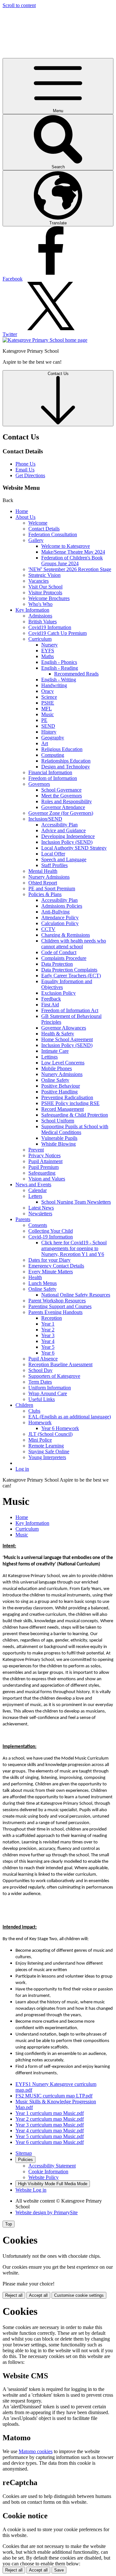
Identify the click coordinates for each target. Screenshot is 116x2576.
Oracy (48, 691)
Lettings (49, 1057)
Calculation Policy (60, 923)
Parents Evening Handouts (55, 1312)
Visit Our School (45, 587)
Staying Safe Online (49, 1451)
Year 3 (48, 1335)
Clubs (34, 1411)
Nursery (49, 645)
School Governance (61, 790)
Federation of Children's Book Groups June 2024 (72, 561)
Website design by (47, 2212)
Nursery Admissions (49, 877)
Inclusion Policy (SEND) (67, 842)
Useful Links (42, 1399)
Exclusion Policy (58, 993)
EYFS (48, 651)
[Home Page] (45, 340)
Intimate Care (55, 1051)
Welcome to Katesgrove (66, 546)
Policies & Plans (45, 894)
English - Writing (59, 680)
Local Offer (53, 854)
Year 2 (48, 1330)
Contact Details (44, 529)
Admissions (40, 616)
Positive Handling (59, 1092)
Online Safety (55, 1080)
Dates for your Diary (49, 1260)
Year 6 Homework (60, 1428)
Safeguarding (42, 1173)
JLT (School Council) (50, 1434)
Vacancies (39, 581)
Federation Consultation (53, 534)
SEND (48, 726)
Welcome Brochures (49, 598)
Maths (48, 656)
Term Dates (40, 1382)
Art (45, 743)
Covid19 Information (50, 627)
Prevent (36, 1150)
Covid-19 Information (51, 1237)
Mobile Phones (57, 1068)
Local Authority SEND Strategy (74, 848)
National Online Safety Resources (76, 1295)
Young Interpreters (47, 1457)
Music (48, 714)
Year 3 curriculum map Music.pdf (50, 2125)
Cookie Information (48, 2171)
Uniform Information (50, 1388)
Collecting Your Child (51, 1231)
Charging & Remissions (66, 935)
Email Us (25, 470)
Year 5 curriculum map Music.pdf (50, 2136)
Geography (53, 738)
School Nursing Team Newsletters (76, 1202)
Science (49, 697)
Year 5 (48, 1347)
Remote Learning (46, 1446)
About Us (25, 517)
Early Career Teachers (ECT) (71, 976)
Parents (23, 1219)
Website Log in (31, 2190)
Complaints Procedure (64, 958)
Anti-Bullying (55, 912)
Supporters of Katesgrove (54, 1376)
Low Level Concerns (63, 1063)
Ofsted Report (43, 883)
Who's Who (40, 604)
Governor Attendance (63, 807)
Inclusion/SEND (45, 819)
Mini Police (40, 1440)
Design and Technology (66, 767)
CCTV (48, 929)
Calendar (38, 1190)
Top (9, 2224)
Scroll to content (19, 5)
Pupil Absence (43, 1359)
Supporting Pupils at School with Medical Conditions (75, 1129)
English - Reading (60, 668)
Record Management (63, 1109)
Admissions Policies (62, 906)
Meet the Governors (62, 796)
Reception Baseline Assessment (60, 1364)
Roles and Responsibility (67, 801)
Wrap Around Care (48, 1393)
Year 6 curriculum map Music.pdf (50, 2142)
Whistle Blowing (58, 1144)
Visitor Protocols (45, 592)
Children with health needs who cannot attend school (74, 944)
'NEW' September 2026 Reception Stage (70, 569)
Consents (38, 1225)
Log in (22, 1469)
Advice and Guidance (63, 830)
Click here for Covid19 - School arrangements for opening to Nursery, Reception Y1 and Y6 (74, 1248)
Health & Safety (58, 1034)
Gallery (36, 540)
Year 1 (48, 1324)
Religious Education (62, 749)
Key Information (32, 610)
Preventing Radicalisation (67, 1097)
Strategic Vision (44, 575)
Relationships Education (66, 761)
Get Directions (30, 475)
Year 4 (48, 1341)
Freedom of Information (53, 778)
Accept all (38, 2295)
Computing (53, 755)
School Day (40, 1370)
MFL (47, 709)
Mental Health (43, 871)
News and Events (33, 1184)
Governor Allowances (64, 1028)
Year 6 (48, 1353)
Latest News (41, 1208)
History (49, 732)
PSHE (48, 703)
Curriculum (40, 639)
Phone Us (25, 464)
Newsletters (40, 1214)
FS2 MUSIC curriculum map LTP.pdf (54, 2096)
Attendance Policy (60, 918)
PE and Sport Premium (52, 888)
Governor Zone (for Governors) (61, 813)
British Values (43, 622)
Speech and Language (64, 859)
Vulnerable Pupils (59, 1138)
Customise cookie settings (79, 2295)
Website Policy (43, 2177)
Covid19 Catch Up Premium (58, 633)
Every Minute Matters (51, 1272)
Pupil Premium (43, 1167)
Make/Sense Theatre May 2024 (73, 552)
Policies (25, 2160)
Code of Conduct (59, 952)
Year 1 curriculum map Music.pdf (50, 2113)
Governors (39, 784)
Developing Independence (68, 836)
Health (35, 1277)
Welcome (38, 523)
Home (22, 511)
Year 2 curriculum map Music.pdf (50, 2119)
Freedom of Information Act (70, 1010)
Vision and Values (47, 1179)
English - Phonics (59, 662)
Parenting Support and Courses (60, 1306)
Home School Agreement (67, 1039)
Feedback (51, 999)
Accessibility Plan (59, 825)
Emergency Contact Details (56, 1266)
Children (24, 1405)
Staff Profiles (54, 865)
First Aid (50, 1005)
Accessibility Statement (52, 2166)
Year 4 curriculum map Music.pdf (50, 2131)
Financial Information (50, 772)
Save (59, 2570)
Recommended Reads (76, 674)
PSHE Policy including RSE (70, 1103)
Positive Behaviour (61, 1086)
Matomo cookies (36, 2451)
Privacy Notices (44, 1155)
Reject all (14, 2295)
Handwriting (54, 685)
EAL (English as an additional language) (70, 1417)
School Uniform (58, 1121)
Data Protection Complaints (69, 970)
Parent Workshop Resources (57, 1301)
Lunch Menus (43, 1283)
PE (44, 720)
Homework (40, 1422)
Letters (35, 1196)
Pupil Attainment (45, 1161)
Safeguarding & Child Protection (75, 1115)
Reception (52, 1318)
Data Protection (57, 964)
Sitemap (24, 2153)
